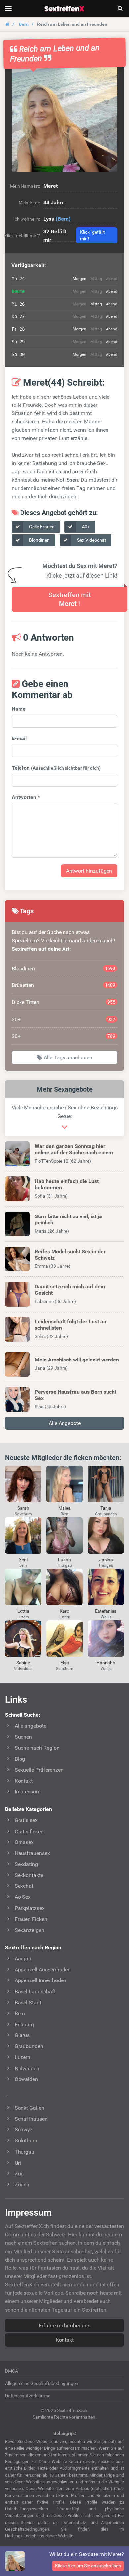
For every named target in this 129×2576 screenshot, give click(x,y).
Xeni (23, 1560)
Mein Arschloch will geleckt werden (77, 1360)
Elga (65, 1663)
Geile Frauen (41, 527)
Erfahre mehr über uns (64, 2326)
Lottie (23, 1611)
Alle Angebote (65, 1423)
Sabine (23, 1663)
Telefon (56, 768)
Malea (64, 1508)
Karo (64, 1611)
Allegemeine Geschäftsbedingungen (42, 2383)
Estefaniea (106, 1611)
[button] (64, 119)
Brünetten (64, 985)
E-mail (19, 738)
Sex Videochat (91, 540)
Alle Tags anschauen (67, 1057)
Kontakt (65, 2340)
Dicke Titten (64, 1002)
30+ (64, 1036)
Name (19, 709)
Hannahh (106, 1663)
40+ (86, 527)
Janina (106, 1560)
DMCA (11, 2371)
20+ (64, 1019)
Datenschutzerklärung (28, 2396)
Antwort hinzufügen (89, 871)
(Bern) (63, 219)
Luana (64, 1560)
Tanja (106, 1508)
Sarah (23, 1508)
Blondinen (39, 540)
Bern (24, 24)
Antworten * (26, 797)
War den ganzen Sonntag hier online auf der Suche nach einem (74, 1149)
